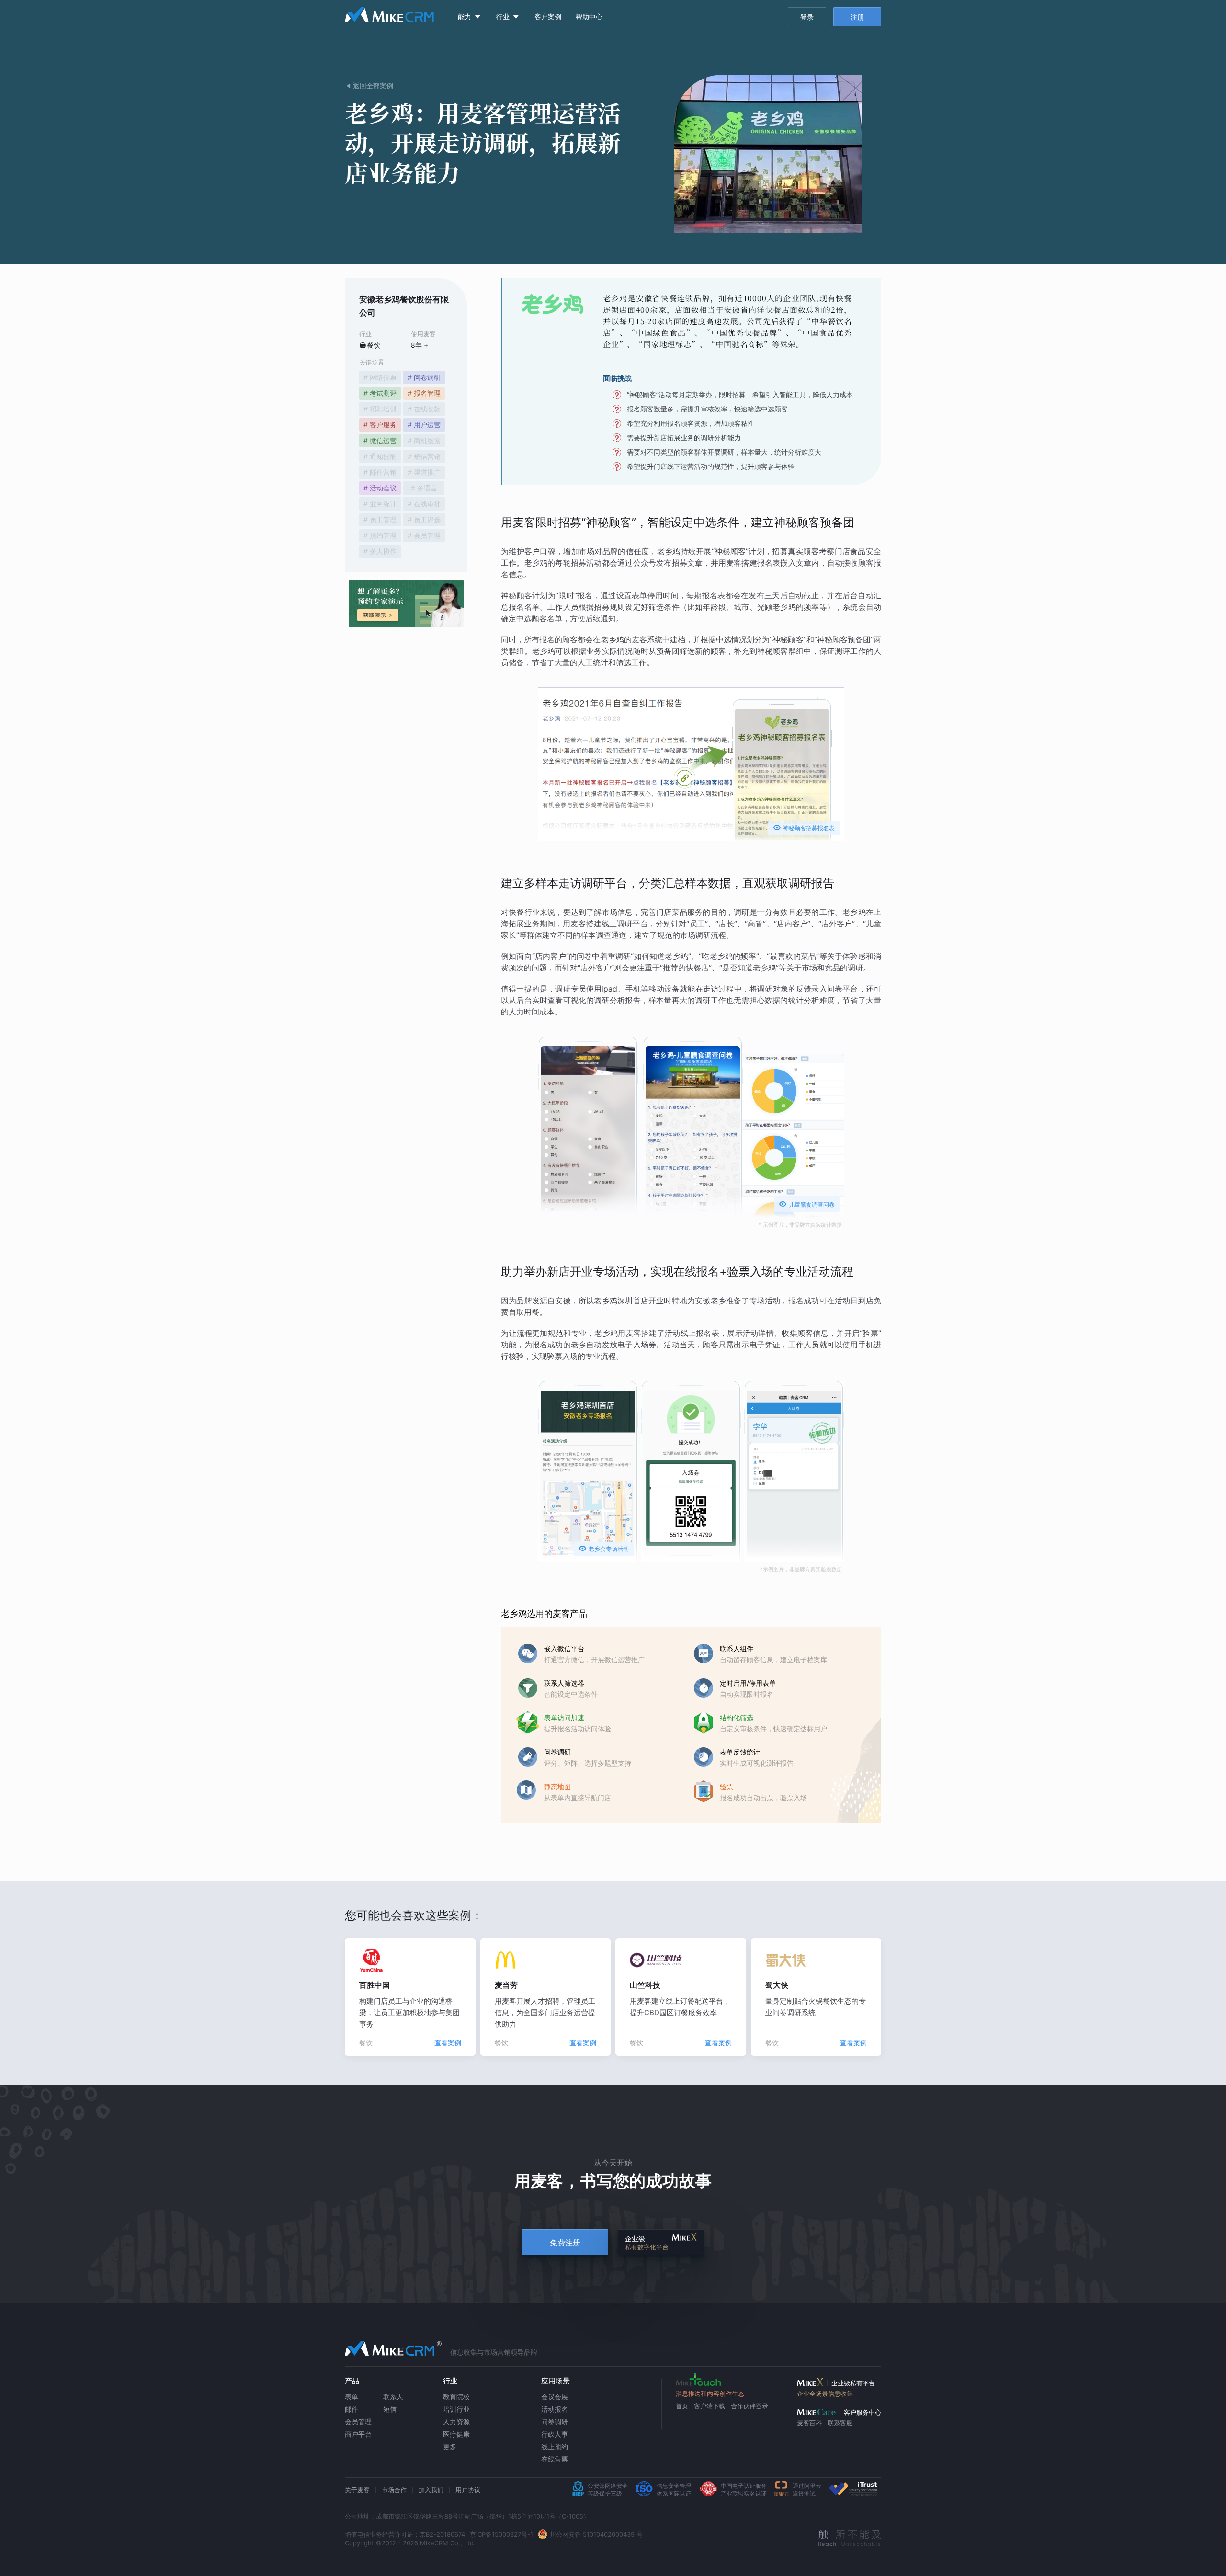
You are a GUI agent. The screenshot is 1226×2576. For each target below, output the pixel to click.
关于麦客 (357, 2490)
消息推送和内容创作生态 (710, 2394)
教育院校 (456, 2397)
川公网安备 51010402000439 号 (596, 2534)
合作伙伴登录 (749, 2406)
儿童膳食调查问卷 (807, 1204)
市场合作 (394, 2490)
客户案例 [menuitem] (548, 17)
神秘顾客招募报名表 (804, 827)
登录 (807, 17)
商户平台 (358, 2434)
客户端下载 (709, 2406)
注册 (857, 17)
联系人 (393, 2397)
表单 (352, 2397)
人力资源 (456, 2422)
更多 (450, 2446)
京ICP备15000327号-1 (501, 2534)
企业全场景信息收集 (825, 2394)
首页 (682, 2406)
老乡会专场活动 (604, 1548)
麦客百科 (809, 2423)
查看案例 (448, 2043)
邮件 (352, 2409)
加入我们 (431, 2490)
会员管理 (358, 2422)
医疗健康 (456, 2434)
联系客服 (840, 2423)
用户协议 (468, 2490)
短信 (390, 2409)
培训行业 (456, 2409)
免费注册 (565, 2243)
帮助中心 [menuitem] (589, 17)
